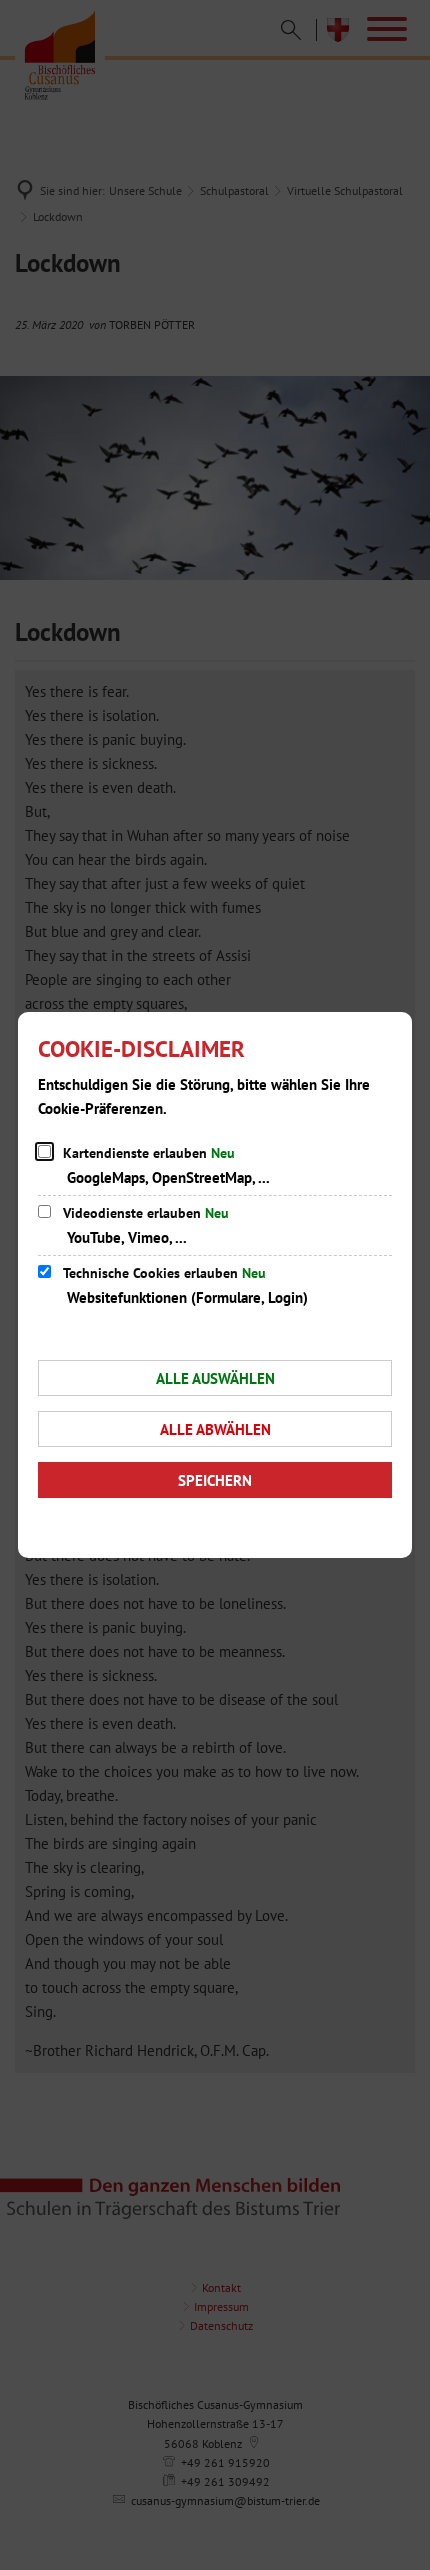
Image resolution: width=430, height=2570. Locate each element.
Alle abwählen (215, 1429)
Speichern (215, 1480)
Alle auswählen (215, 1378)
